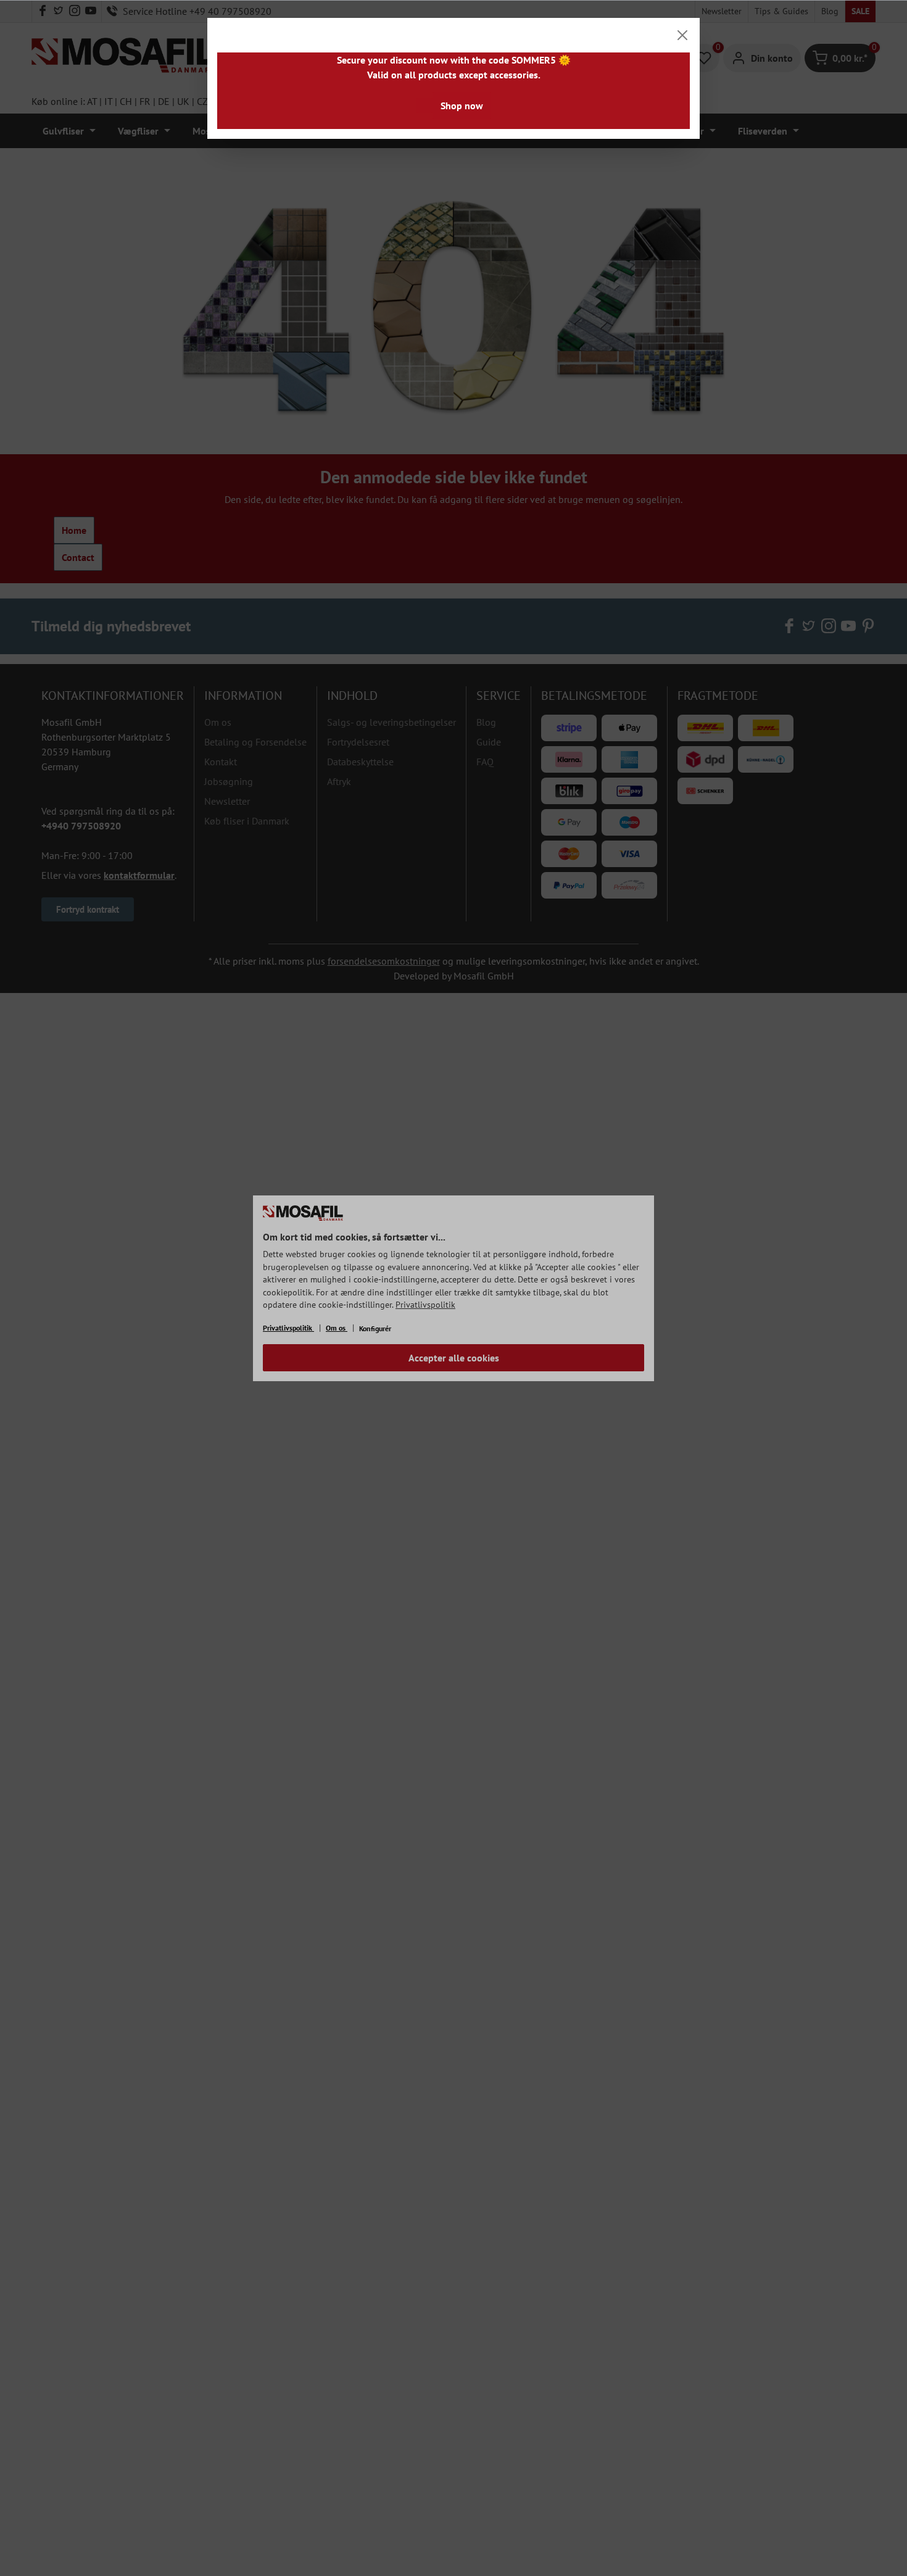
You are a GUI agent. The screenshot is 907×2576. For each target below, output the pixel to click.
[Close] (682, 35)
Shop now (462, 106)
